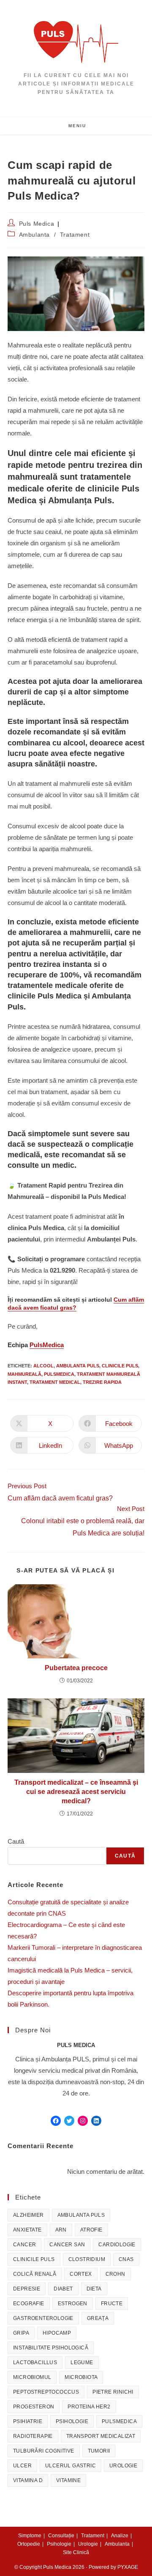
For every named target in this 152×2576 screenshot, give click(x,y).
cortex (81, 2274)
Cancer (24, 2245)
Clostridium (87, 2259)
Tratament (75, 235)
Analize (120, 2536)
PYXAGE (128, 2567)
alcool (43, 1366)
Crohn (115, 2274)
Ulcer (22, 2466)
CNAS (126, 2259)
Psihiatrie (28, 2421)
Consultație (61, 2536)
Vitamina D (28, 2480)
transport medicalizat (101, 2436)
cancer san (67, 2245)
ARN (61, 2230)
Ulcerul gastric (71, 2466)
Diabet (63, 2289)
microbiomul (32, 2377)
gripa (21, 2333)
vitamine (68, 2480)
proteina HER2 (89, 2407)
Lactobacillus (35, 2362)
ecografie (29, 2304)
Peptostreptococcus (46, 2392)
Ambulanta (34, 235)
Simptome (30, 2536)
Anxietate (27, 2230)
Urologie (123, 2466)
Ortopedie (29, 2544)
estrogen (73, 2304)
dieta (94, 2289)
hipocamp (57, 2333)
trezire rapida (102, 1382)
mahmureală (24, 1374)
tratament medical (55, 1382)
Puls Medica (37, 224)
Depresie (27, 2289)
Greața (98, 2318)
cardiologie (117, 2245)
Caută (16, 1841)
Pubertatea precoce (76, 1668)
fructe (112, 2304)
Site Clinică (76, 2552)
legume (82, 2362)
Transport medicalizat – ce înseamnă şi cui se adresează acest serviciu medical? (76, 1792)
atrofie (91, 2230)
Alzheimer (28, 2215)
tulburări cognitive (44, 2451)
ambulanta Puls (78, 1366)
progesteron (34, 2407)
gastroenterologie (43, 2318)
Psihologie (72, 2421)
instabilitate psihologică (51, 2348)
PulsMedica (47, 1345)
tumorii (99, 2451)
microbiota (81, 2377)
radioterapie (33, 2436)
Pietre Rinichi (113, 2392)
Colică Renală (35, 2274)
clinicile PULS (120, 1366)
